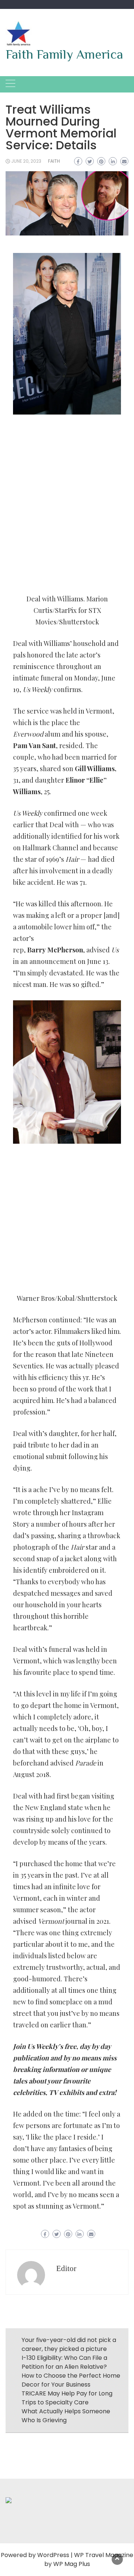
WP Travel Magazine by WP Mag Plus (89, 2559)
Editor (66, 2268)
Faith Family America (64, 54)
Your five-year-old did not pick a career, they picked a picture (69, 2344)
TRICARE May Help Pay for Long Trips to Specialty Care (67, 2398)
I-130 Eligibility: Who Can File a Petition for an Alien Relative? (64, 2362)
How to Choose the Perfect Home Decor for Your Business (71, 2380)
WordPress (53, 2555)
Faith (54, 161)
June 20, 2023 (26, 161)
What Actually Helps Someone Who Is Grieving (66, 2416)
